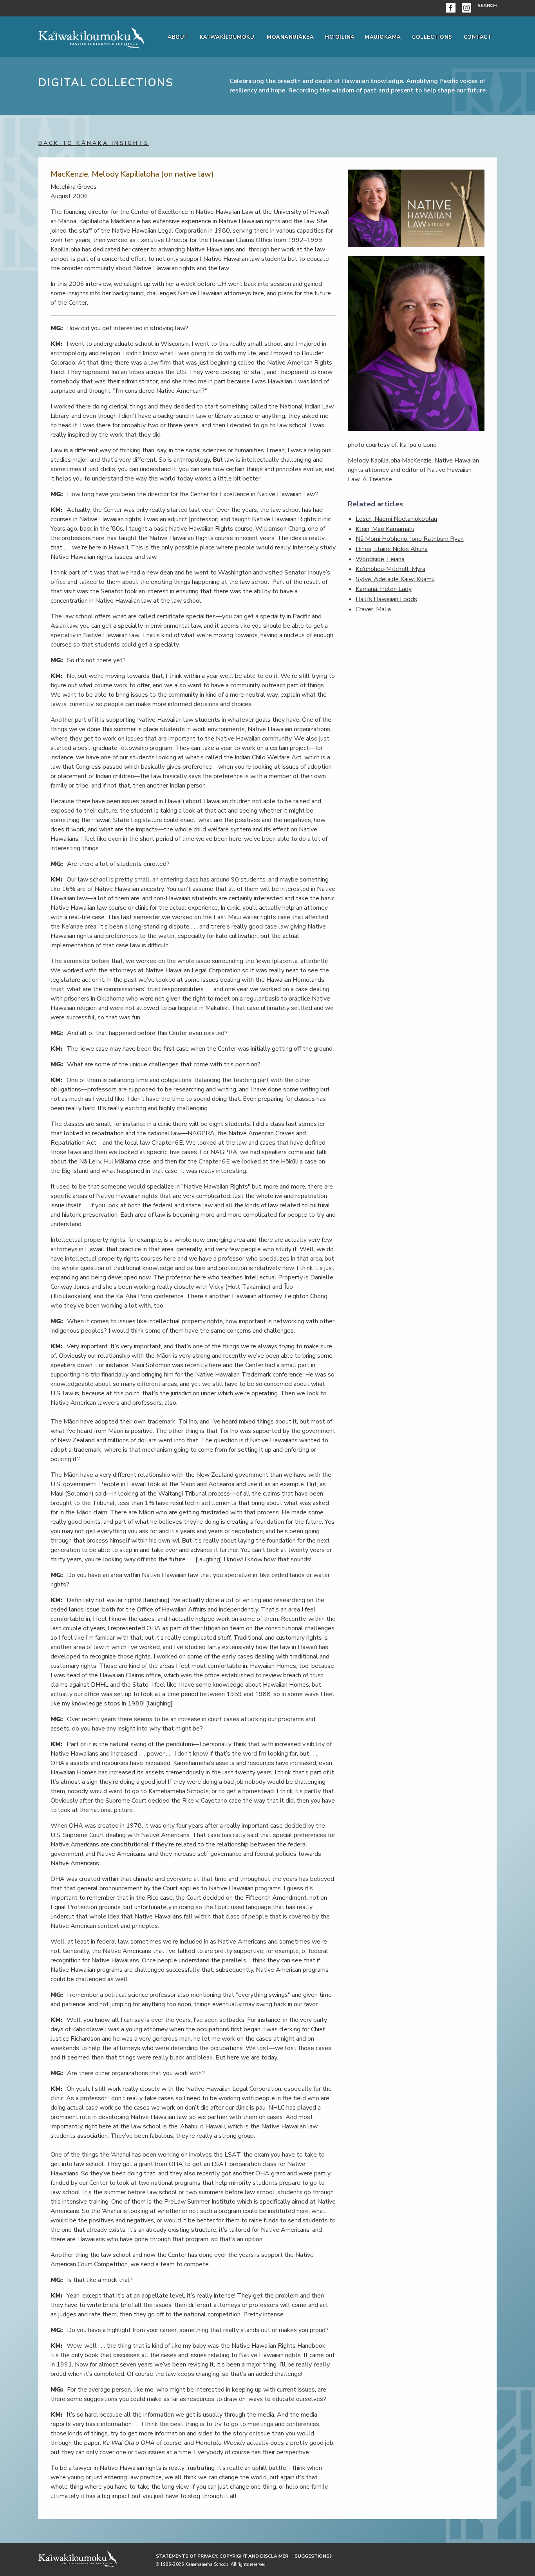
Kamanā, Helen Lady (384, 589)
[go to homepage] (91, 36)
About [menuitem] (178, 37)
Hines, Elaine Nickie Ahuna (392, 549)
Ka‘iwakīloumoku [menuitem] (227, 37)
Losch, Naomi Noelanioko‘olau (396, 519)
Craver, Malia (373, 609)
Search (487, 5)
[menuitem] (452, 8)
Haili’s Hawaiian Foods (386, 599)
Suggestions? (313, 2556)
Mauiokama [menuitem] (383, 37)
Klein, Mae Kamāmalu (385, 529)
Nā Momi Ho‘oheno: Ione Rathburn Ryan (410, 539)
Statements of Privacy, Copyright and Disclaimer (222, 2556)
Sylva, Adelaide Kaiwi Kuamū (395, 579)
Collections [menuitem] (432, 37)
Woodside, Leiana (380, 559)
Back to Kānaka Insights (94, 143)
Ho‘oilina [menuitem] (340, 37)
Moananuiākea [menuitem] (290, 37)
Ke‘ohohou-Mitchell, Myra (390, 569)
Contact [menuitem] (478, 37)
